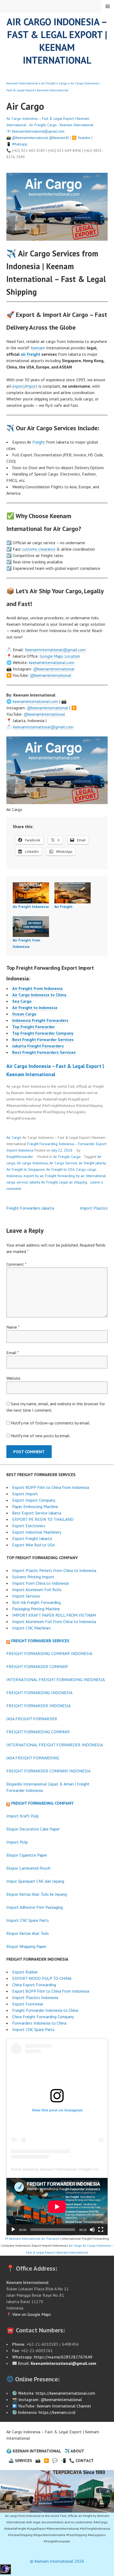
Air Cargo (14, 1137)
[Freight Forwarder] (5, 2573)
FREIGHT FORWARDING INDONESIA (39, 1693)
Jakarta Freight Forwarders (38, 1046)
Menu (108, 6)
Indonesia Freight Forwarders (40, 1020)
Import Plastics (94, 1208)
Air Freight (48, 83)
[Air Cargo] (57, 2491)
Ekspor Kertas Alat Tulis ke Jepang (37, 1894)
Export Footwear (28, 2004)
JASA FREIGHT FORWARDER (32, 1719)
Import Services (26, 1596)
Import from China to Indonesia (40, 1583)
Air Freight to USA (60, 1169)
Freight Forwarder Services (40, 1641)
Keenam (38, 348)
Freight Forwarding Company (42, 1803)
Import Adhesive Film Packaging (35, 1907)
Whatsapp (20, 144)
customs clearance (39, 549)
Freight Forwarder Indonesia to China (45, 2010)
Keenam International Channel (64, 2406)
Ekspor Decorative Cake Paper (33, 1829)
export (18, 386)
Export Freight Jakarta (32, 1538)
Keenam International (22, 83)
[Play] (13, 2230)
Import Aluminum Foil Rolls (37, 1590)
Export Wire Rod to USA (33, 1545)
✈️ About (74, 2451)
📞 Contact (82, 2460)
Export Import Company (34, 1500)
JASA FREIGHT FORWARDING (33, 1758)
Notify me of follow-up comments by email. (51, 1423)
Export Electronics (29, 1526)
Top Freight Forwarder (34, 1027)
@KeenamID (59, 138)
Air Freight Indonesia (31, 907)
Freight (39, 442)
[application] (57, 2207)
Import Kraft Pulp (23, 1816)
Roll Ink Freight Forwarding (36, 1602)
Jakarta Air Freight (43, 1182)
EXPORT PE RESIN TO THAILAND (43, 1519)
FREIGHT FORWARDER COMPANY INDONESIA (48, 1771)
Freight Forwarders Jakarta (30, 1208)
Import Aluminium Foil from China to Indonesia (54, 1621)
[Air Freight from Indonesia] (31, 927)
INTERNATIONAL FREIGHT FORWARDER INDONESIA (55, 1745)
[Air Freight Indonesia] (31, 893)
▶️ (46, 2460)
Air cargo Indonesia (32, 1163)
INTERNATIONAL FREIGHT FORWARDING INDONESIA (56, 1680)
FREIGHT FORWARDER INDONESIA (38, 1706)
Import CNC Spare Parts (28, 1920)
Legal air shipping (73, 1182)
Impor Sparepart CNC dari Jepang (35, 1881)
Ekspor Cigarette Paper (27, 1855)
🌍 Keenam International (34, 2451)
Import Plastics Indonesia (35, 1997)
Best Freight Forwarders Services (44, 1052)
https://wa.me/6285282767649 (63, 2357)
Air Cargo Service (63, 1163)
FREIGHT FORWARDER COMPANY (37, 1666)
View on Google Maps (31, 2314)
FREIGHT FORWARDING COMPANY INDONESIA (49, 1653)
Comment (16, 1264)
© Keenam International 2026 (57, 2561)
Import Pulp (17, 1842)
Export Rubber (25, 1972)
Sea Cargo (22, 1001)
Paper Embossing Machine (35, 1506)
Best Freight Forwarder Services (43, 1039)
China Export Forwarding (34, 1985)
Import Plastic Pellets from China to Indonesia (54, 1570)
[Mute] (92, 2230)
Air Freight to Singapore (25, 1169)
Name (13, 1327)
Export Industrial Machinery (37, 1532)
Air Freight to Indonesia (35, 1008)
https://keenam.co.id (57, 2412)
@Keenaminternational (30, 138)
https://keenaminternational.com (65, 2393)
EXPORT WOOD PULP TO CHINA (42, 1978)
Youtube (84, 138)
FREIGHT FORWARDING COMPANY (38, 1732)
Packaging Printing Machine (36, 1609)
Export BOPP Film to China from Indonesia (51, 1487)
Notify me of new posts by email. (41, 1436)
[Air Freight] (73, 893)
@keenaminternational (54, 669)
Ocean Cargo (24, 1014)
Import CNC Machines (31, 1628)
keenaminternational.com (52, 662)
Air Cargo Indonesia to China (39, 995)
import (32, 386)
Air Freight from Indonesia (37, 988)
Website (13, 1378)
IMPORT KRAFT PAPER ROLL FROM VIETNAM (54, 1615)
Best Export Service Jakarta (37, 1513)
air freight (30, 354)
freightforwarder (20, 1157)
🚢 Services (20, 2460)
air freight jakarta (92, 1163)
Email (13, 1353)
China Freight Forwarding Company (43, 2017)
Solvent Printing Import (33, 1577)
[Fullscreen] (101, 2230)
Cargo (63, 83)
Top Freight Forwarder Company (43, 1033)
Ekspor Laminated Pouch (28, 1868)
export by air (33, 1176)
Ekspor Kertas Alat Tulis (28, 1933)
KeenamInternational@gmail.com (38, 131)
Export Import (25, 1494)
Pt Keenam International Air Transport (32, 2239)
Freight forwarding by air (65, 1176)
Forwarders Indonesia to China (39, 2023)
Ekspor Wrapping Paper (26, 1946)
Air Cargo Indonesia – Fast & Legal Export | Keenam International (57, 41)
